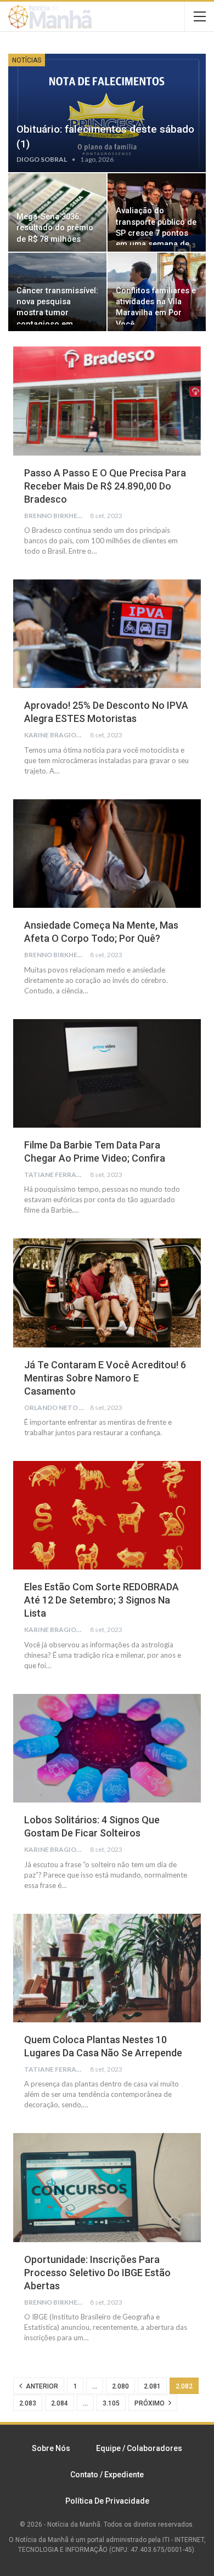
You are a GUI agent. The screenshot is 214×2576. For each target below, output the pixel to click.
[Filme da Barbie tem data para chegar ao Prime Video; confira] (107, 1073)
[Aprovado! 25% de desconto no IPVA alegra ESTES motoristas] (107, 634)
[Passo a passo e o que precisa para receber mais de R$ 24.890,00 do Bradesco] (107, 401)
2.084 (60, 2403)
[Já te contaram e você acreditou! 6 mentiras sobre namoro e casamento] (107, 1293)
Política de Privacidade (107, 2501)
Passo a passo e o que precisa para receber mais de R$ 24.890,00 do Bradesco (105, 486)
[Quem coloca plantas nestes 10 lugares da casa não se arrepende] (107, 1968)
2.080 (120, 2386)
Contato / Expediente (107, 2475)
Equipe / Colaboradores (139, 2448)
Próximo (150, 2403)
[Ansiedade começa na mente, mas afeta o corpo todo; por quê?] (107, 854)
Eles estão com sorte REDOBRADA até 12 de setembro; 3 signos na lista (102, 1600)
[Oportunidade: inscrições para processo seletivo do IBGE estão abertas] (107, 2187)
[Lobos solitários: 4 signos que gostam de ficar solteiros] (107, 1748)
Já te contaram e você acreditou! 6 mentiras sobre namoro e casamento (105, 1378)
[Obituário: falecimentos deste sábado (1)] (107, 113)
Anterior (41, 2386)
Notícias (27, 60)
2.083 (28, 2403)
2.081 (152, 2386)
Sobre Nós (51, 2448)
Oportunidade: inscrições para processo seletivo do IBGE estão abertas (97, 2273)
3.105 (111, 2403)
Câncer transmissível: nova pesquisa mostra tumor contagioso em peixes (57, 313)
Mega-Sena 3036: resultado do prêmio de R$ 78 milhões (55, 228)
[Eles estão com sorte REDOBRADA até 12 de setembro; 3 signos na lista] (107, 1515)
